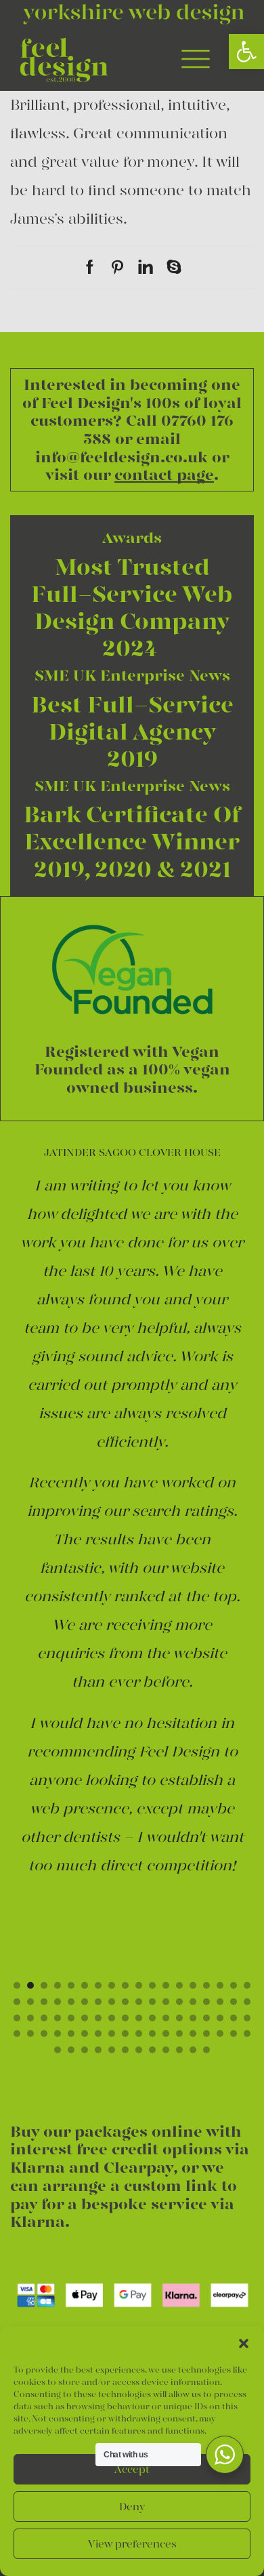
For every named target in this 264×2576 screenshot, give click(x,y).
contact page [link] (164, 475)
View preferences (132, 2544)
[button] (244, 2343)
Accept (132, 2470)
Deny (132, 2507)
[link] (246, 52)
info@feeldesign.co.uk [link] (122, 457)
